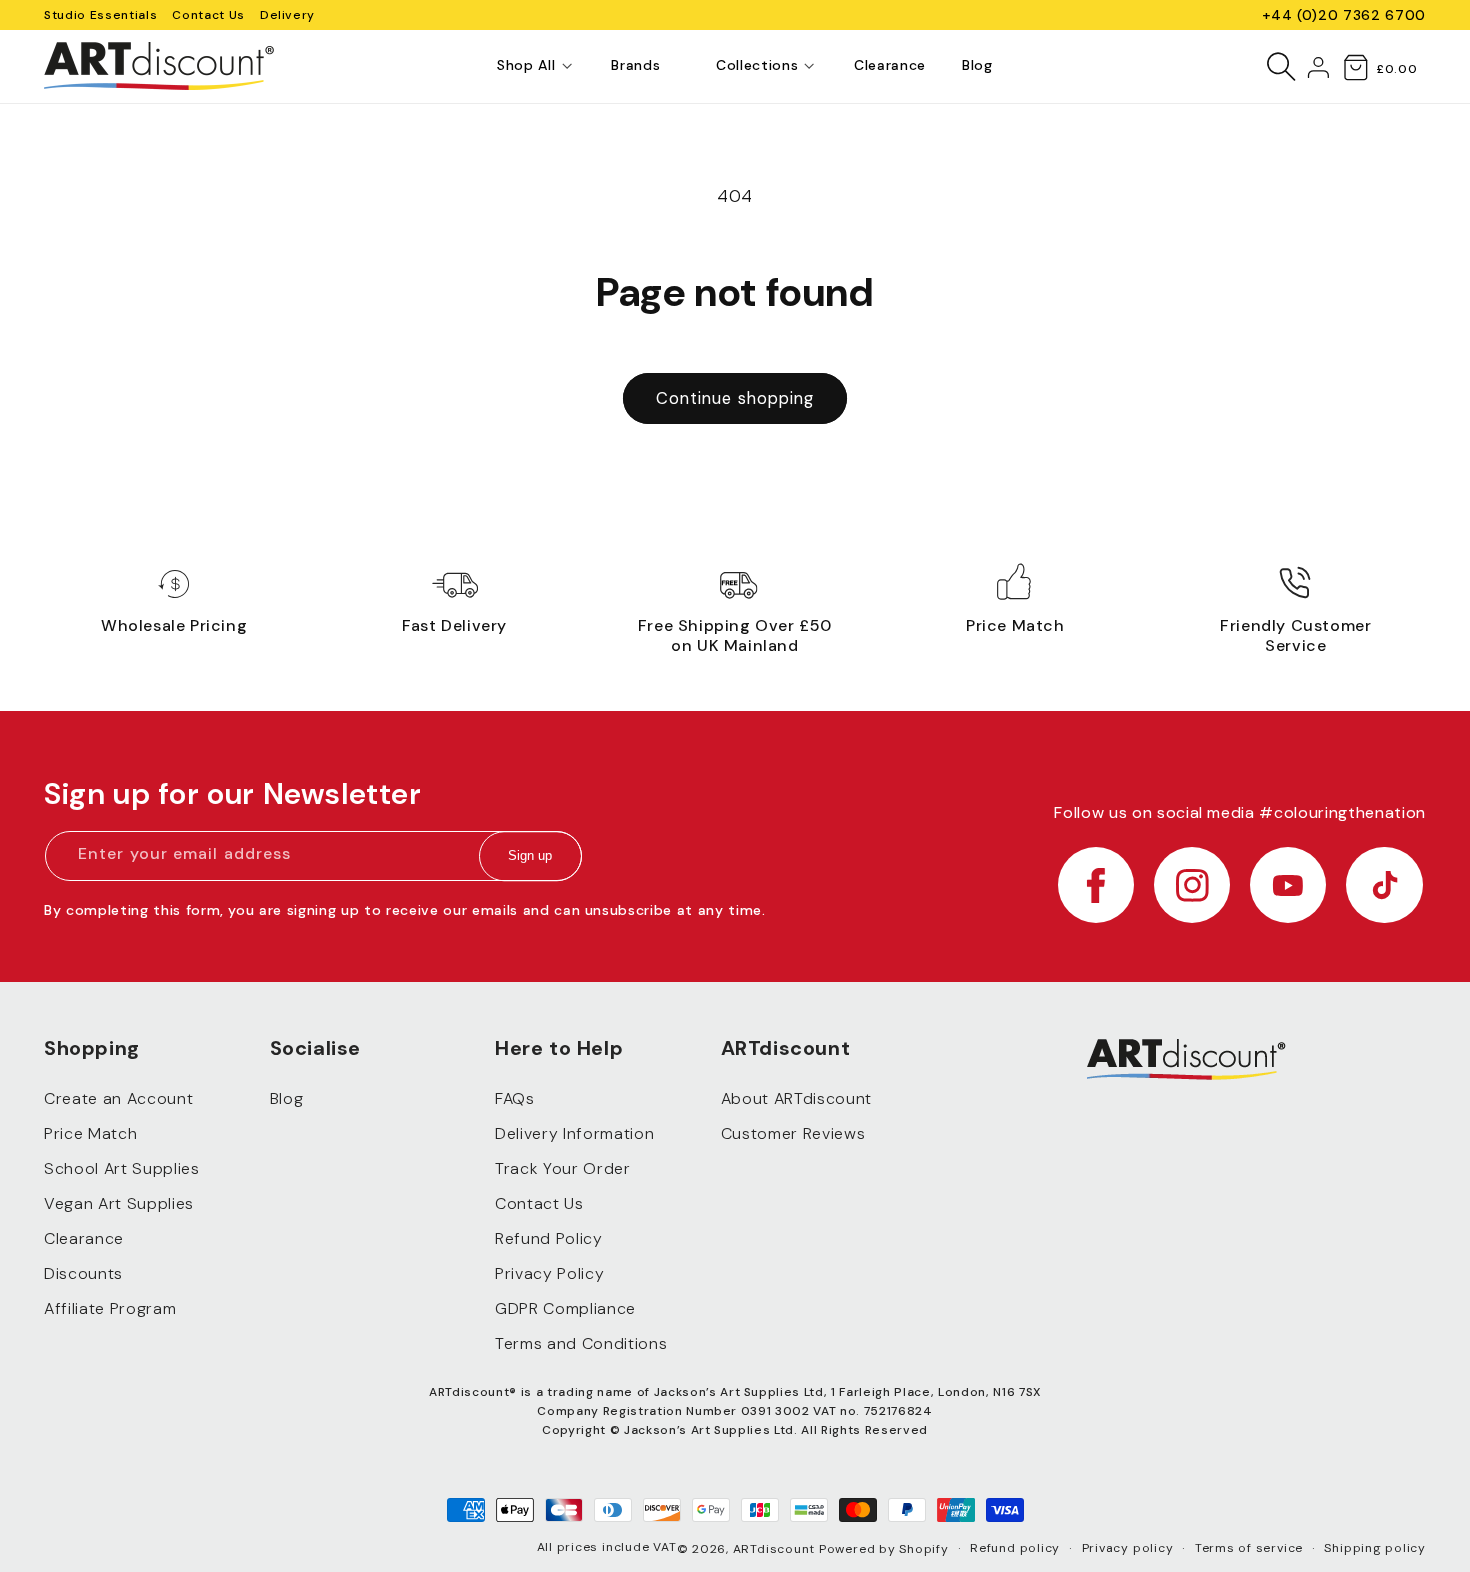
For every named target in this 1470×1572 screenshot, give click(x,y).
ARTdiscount (776, 1549)
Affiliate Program (110, 1308)
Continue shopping (735, 398)
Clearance (84, 1238)
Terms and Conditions (581, 1343)
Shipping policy (1375, 1548)
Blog (287, 1098)
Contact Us (208, 15)
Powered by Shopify (884, 1549)
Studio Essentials (100, 15)
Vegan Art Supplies (119, 1203)
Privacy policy (1128, 1548)
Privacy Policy (549, 1273)
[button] (526, 66)
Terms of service (1249, 1548)
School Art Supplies (122, 1168)
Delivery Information (574, 1133)
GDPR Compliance (565, 1308)
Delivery (287, 15)
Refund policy (1015, 1548)
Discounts (83, 1273)
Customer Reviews (793, 1133)
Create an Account (118, 1098)
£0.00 (1396, 69)
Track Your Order (563, 1168)
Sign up (530, 856)
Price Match (90, 1133)
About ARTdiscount (796, 1098)
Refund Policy (549, 1238)
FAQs (515, 1098)
